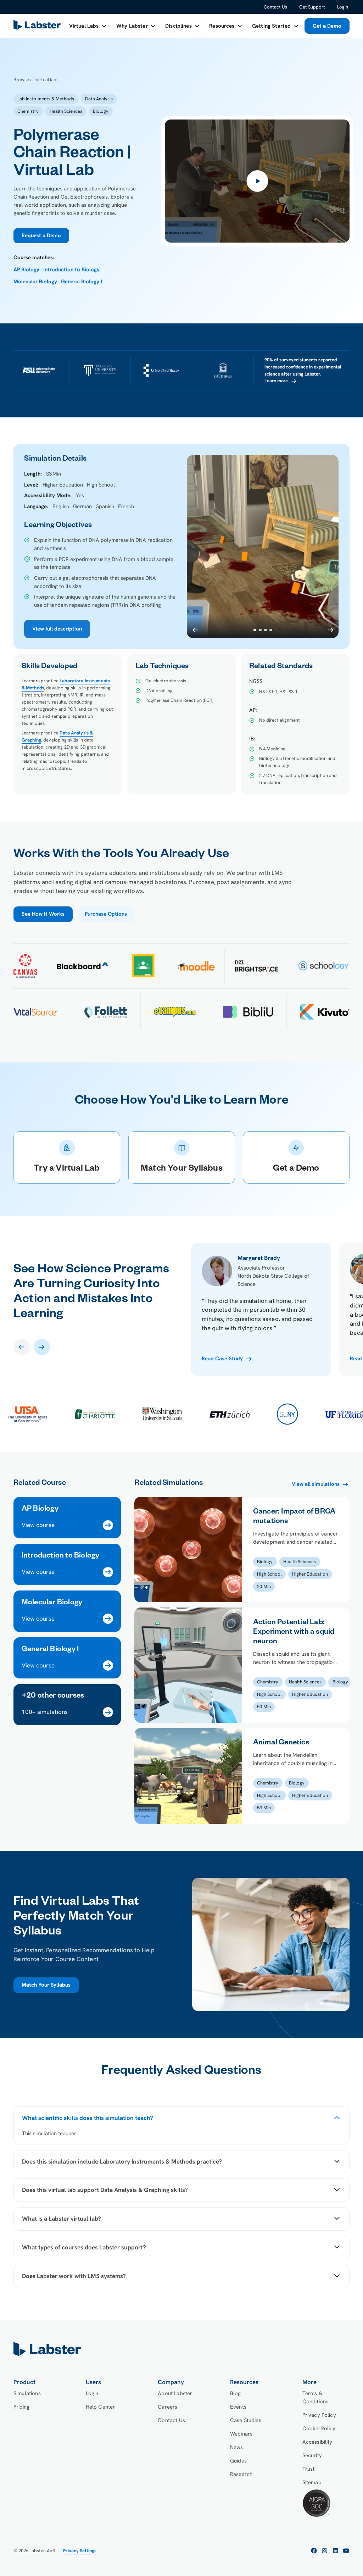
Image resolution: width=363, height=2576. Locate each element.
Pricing (21, 2407)
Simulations (27, 2393)
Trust (309, 2469)
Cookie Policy (319, 2428)
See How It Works (43, 914)
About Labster (175, 2393)
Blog (236, 2393)
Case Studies (246, 2420)
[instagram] (325, 2551)
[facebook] (314, 2551)
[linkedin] (336, 2551)
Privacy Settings (80, 2551)
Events (238, 2407)
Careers (167, 2407)
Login (343, 7)
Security (312, 2455)
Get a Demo (327, 26)
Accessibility (317, 2442)
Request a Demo (41, 235)
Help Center (100, 2407)
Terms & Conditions (315, 2397)
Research (241, 2474)
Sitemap (312, 2482)
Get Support (312, 7)
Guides (238, 2461)
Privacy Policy (319, 2415)
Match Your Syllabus (46, 1985)
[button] (88, 26)
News (237, 2447)
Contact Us (275, 7)
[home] (181, 2349)
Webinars (241, 2434)
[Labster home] (38, 26)
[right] (42, 1347)
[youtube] (346, 2551)
